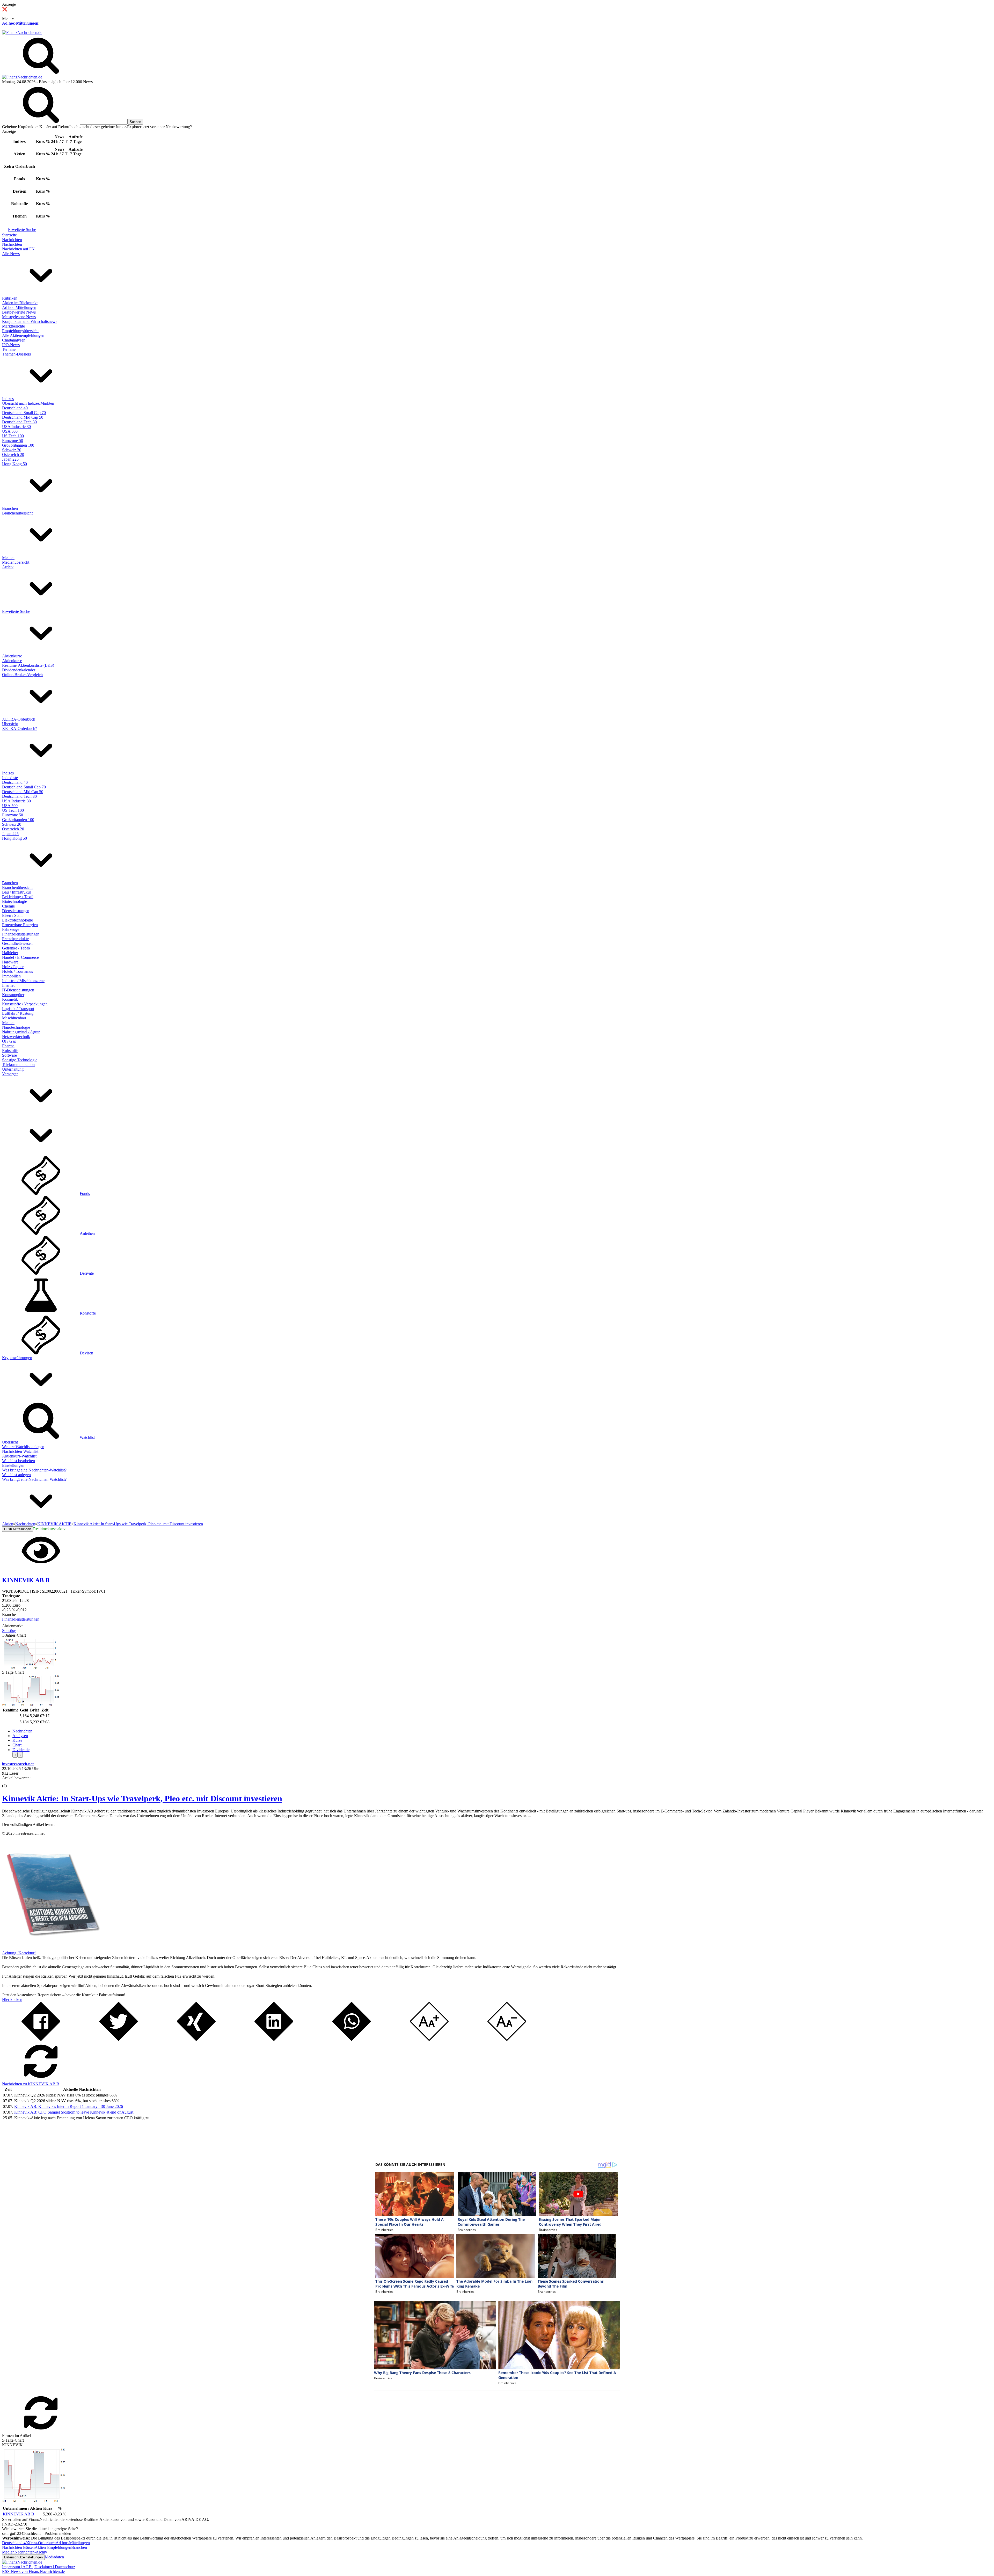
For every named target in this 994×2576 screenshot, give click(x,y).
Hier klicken (12, 2000)
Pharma (8, 1046)
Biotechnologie (14, 901)
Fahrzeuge (11, 929)
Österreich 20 (13, 455)
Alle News (11, 254)
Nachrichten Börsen (18, 2547)
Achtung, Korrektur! (19, 1953)
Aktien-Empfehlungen (53, 2547)
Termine (9, 349)
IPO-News (11, 345)
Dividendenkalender (19, 670)
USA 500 (10, 431)
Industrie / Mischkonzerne (23, 981)
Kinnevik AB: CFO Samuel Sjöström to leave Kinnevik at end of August (74, 2112)
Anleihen (87, 1233)
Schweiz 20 (12, 450)
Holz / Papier (13, 967)
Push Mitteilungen (18, 1529)
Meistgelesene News (19, 317)
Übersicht (10, 724)
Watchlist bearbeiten (19, 1461)
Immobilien (11, 976)
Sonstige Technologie (20, 1060)
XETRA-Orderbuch (19, 719)
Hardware (10, 962)
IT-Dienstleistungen (18, 990)
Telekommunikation (18, 1065)
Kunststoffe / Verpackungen (25, 1004)
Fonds (85, 1193)
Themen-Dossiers (16, 354)
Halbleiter (10, 953)
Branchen (10, 508)
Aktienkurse (12, 656)
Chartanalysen (14, 340)
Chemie (8, 906)
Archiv (8, 567)
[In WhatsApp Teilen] (352, 2039)
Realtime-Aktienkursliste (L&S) (28, 665)
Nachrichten (12, 240)
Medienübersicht (16, 562)
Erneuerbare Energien (20, 925)
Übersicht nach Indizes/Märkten (28, 403)
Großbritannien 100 (18, 445)
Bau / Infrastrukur (17, 892)
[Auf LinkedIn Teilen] (274, 2039)
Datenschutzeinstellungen (23, 2557)
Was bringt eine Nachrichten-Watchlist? (34, 1470)
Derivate (87, 1273)
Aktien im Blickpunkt (20, 303)
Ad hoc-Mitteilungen (20, 23)
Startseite (9, 235)
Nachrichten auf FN (18, 249)
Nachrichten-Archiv (31, 2552)
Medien (8, 558)
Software (9, 1055)
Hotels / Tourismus (17, 971)
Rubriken (10, 298)
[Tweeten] (119, 2039)
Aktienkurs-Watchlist (19, 1456)
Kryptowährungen (17, 1358)
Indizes (8, 399)
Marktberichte (13, 326)
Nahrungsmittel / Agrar (21, 1032)
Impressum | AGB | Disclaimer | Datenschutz (39, 2567)
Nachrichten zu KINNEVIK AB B (31, 2084)
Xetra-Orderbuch (42, 2543)
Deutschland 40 (15, 408)
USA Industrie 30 (16, 427)
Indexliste (10, 778)
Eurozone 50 (13, 441)
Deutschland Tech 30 (19, 422)
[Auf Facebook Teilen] (41, 2039)
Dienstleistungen (16, 911)
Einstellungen (13, 1465)
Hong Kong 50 (14, 464)
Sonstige (9, 1631)
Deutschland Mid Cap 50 (23, 417)
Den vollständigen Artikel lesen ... (30, 1824)
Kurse (17, 1740)
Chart (17, 1745)
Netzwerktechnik (16, 1037)
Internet (8, 985)
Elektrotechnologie (17, 920)
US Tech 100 (13, 436)
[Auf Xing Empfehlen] (196, 2039)
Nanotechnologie (16, 1027)
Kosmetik (10, 999)
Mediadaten (54, 2557)
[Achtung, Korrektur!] (51, 1948)
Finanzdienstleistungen (21, 934)
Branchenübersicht (17, 513)
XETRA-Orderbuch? (20, 728)
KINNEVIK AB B (19, 2514)
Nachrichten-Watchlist (20, 1451)
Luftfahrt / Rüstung (18, 1013)
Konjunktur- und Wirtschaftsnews (30, 321)
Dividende (21, 1750)
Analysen (20, 1736)
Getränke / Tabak (16, 948)
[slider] (10, 1782)
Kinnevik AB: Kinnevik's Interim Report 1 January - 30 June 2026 (69, 2106)
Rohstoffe (10, 1051)
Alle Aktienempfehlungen (23, 335)
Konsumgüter (13, 995)
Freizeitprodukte (15, 939)
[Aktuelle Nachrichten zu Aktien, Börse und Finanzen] (22, 32)
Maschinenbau (14, 1018)
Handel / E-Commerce (20, 957)
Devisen (86, 1353)
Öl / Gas (9, 1041)
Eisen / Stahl (12, 915)
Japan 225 (10, 459)
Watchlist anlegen (16, 1475)
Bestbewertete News (19, 312)
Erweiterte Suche (22, 230)
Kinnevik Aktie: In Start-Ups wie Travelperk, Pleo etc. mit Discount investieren (142, 1798)
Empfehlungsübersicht (20, 331)
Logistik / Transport (18, 1009)
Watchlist (87, 1437)
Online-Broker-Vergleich (22, 675)
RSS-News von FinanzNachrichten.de (33, 2571)
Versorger (10, 1074)
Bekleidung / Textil (18, 897)
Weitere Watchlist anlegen (23, 1447)
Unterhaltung (13, 1069)
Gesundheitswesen (17, 943)
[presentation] (15, 1755)
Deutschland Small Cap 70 (24, 413)
